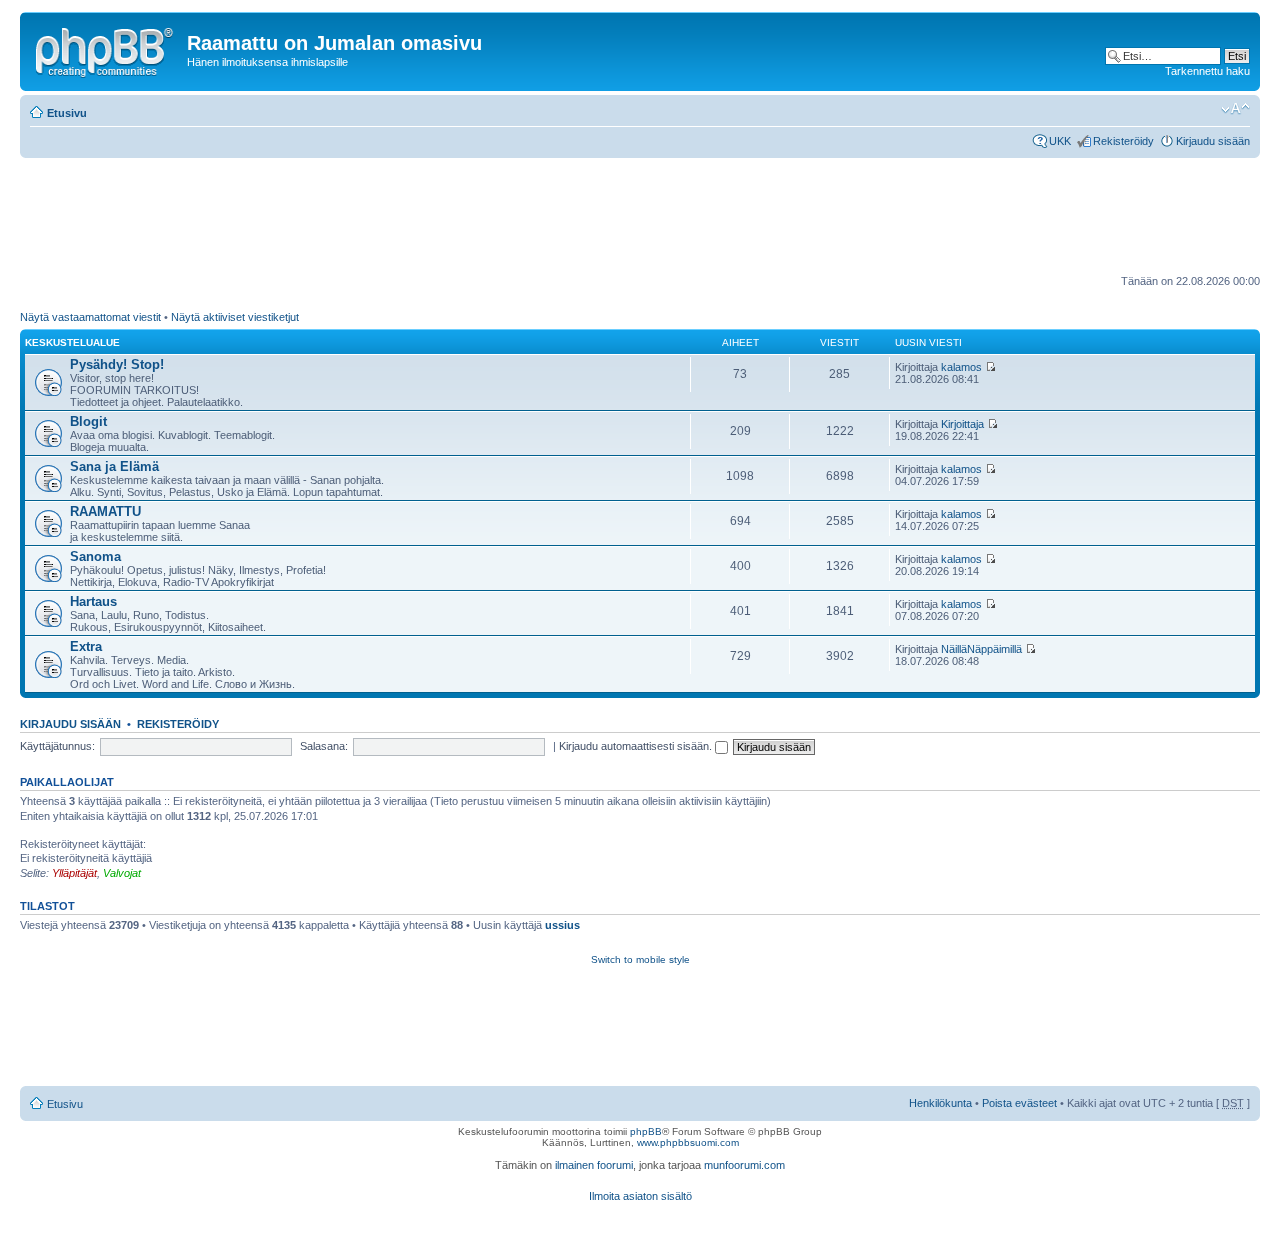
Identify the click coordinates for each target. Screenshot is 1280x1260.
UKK (1060, 141)
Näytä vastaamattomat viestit (90, 317)
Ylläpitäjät (74, 873)
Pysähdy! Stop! (117, 364)
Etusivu (67, 113)
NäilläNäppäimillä (981, 649)
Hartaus (93, 601)
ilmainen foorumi (594, 1165)
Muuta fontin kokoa (1235, 109)
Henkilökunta (940, 1103)
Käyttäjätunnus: (57, 746)
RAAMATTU (105, 511)
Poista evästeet (1019, 1103)
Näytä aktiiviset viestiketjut (235, 317)
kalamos (961, 367)
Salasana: (324, 746)
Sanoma (95, 556)
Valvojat (122, 873)
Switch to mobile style (640, 959)
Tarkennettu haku (1207, 71)
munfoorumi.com (744, 1165)
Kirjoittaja (962, 424)
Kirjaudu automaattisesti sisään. (637, 746)
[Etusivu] (106, 49)
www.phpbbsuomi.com (688, 1142)
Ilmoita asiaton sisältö (640, 1196)
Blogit (88, 421)
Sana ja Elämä (114, 466)
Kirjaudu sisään (1213, 141)
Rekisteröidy (1123, 141)
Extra (86, 646)
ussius (562, 925)
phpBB (646, 1131)
